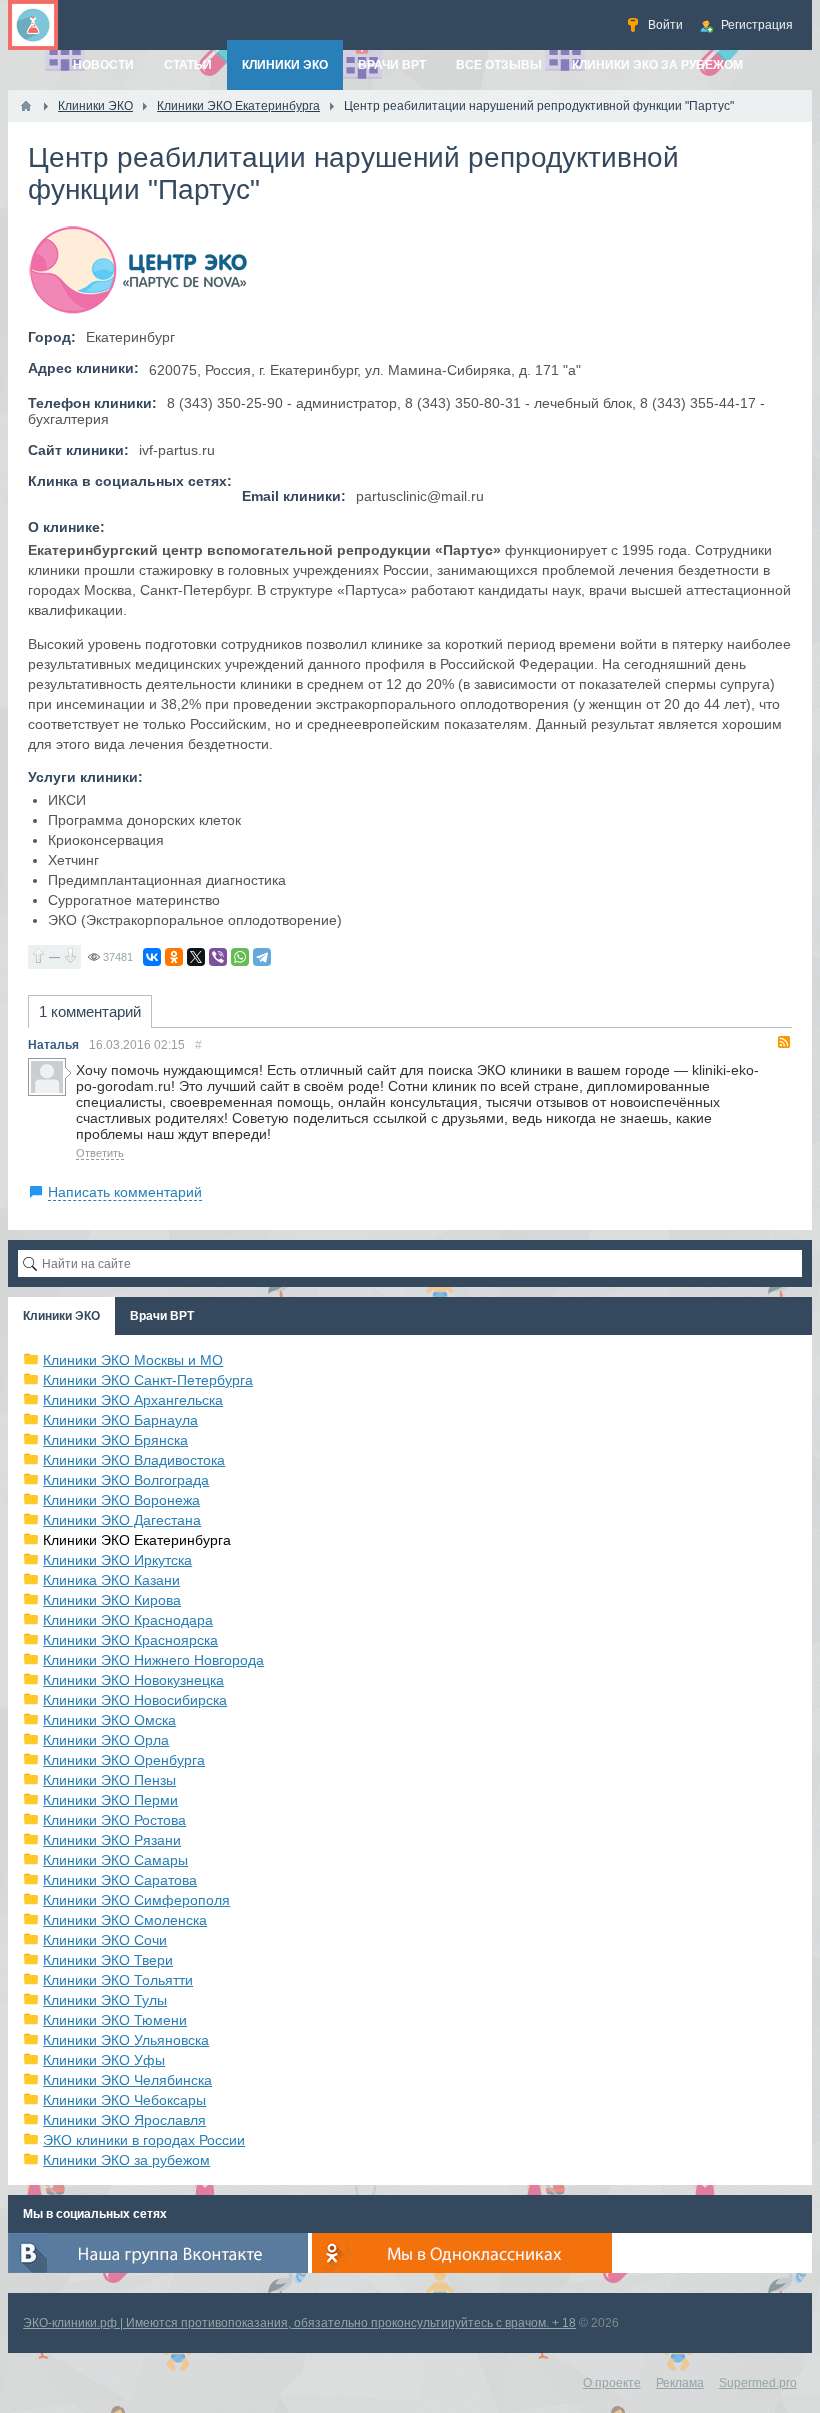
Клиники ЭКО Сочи (105, 1940)
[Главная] (26, 106)
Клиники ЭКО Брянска (115, 1440)
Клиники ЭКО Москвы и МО (133, 1360)
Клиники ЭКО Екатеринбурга (137, 1540)
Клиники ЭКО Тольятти (118, 1980)
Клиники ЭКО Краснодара (128, 1620)
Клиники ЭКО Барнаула (120, 1420)
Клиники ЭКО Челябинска (127, 2080)
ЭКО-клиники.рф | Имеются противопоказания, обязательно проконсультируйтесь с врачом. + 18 (299, 2323)
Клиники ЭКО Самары (115, 1860)
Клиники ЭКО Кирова (112, 1600)
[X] (196, 957)
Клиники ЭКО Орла (106, 1740)
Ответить (100, 1153)
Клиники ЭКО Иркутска (117, 1560)
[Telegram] (262, 957)
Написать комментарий (125, 1192)
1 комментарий (90, 1011)
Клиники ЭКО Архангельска (133, 1400)
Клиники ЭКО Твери (108, 1960)
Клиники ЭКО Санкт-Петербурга (148, 1380)
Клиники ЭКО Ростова (114, 1820)
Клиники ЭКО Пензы (109, 1780)
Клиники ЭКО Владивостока (134, 1460)
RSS (784, 1042)
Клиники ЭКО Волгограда (126, 1480)
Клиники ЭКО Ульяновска (126, 2040)
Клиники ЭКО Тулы (105, 2000)
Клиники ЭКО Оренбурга (124, 1760)
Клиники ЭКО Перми (110, 1800)
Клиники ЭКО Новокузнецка (133, 1680)
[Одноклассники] (174, 957)
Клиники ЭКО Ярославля (124, 2120)
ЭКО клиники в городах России (144, 2140)
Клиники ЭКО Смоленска (125, 1920)
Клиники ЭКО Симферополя (136, 1900)
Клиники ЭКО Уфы (104, 2060)
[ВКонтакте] (152, 957)
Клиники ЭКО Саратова (120, 1880)
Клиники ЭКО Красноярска (130, 1640)
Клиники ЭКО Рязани (112, 1840)
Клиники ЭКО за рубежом (126, 2160)
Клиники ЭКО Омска (109, 1720)
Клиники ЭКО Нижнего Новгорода (153, 1660)
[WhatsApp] (240, 957)
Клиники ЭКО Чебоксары (124, 2100)
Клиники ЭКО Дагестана (122, 1520)
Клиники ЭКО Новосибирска (135, 1700)
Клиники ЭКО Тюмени (115, 2020)
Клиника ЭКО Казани (111, 1580)
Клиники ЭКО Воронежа (121, 1500)
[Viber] (218, 957)
